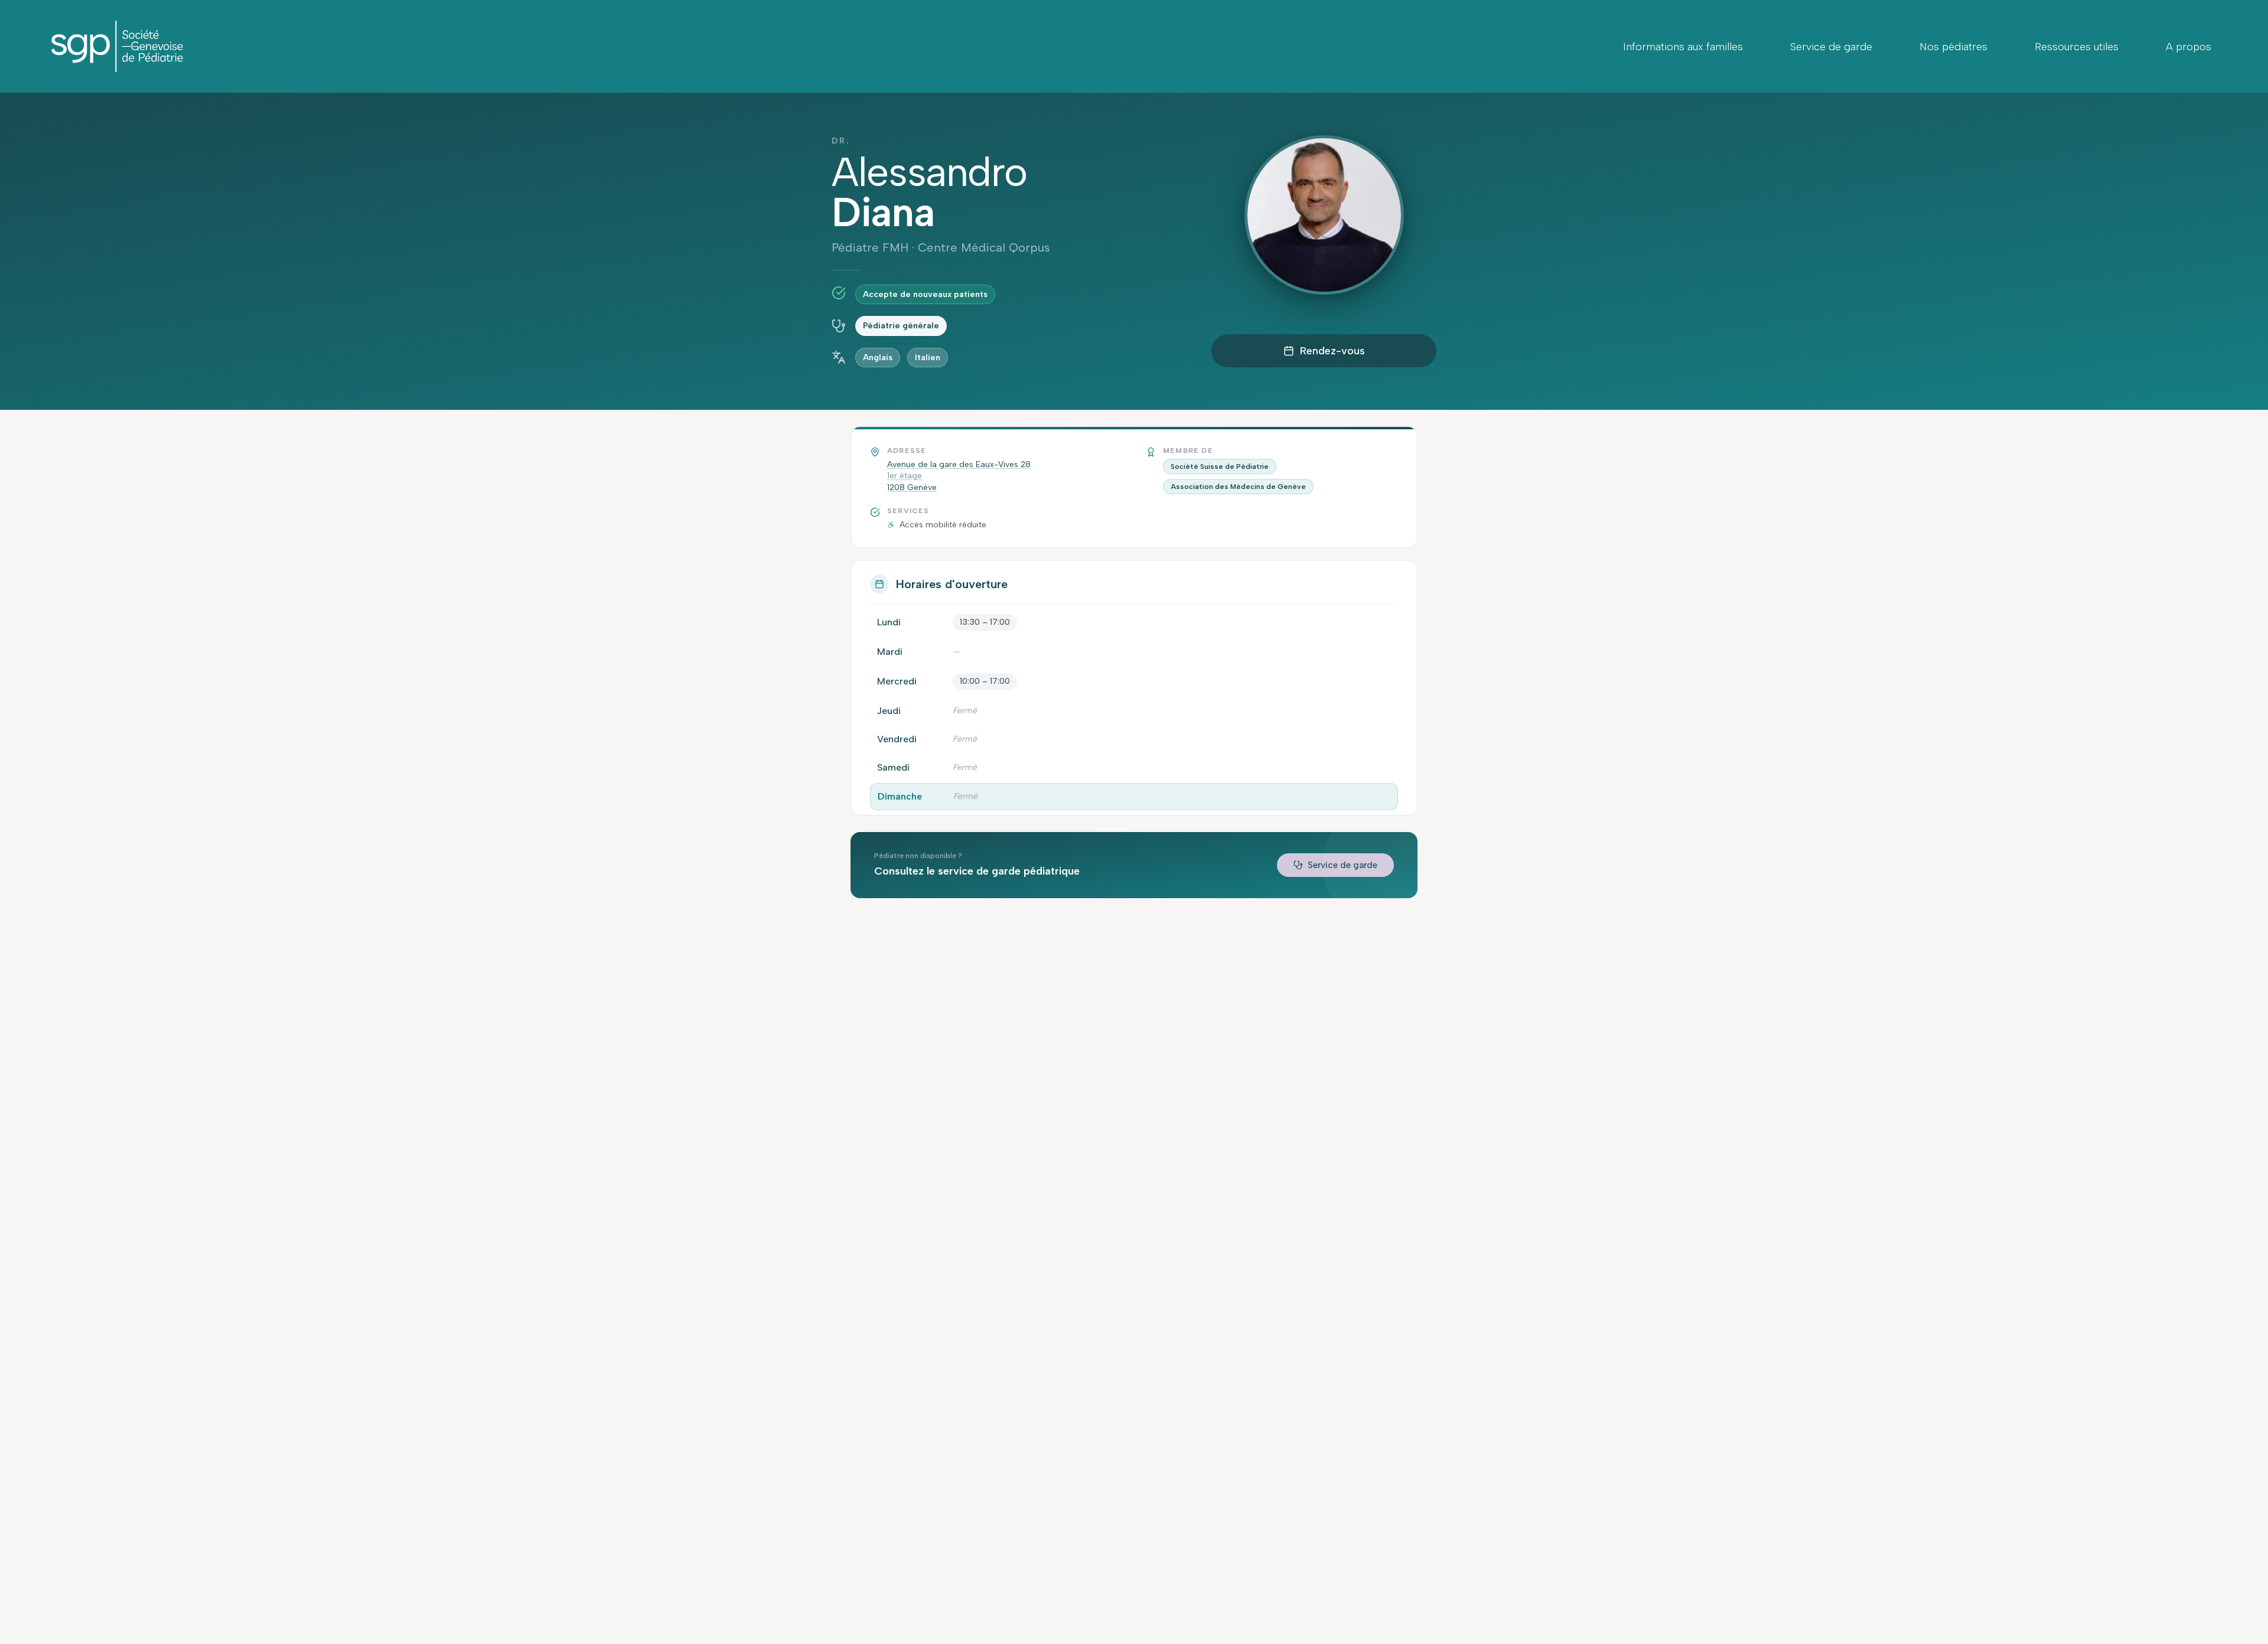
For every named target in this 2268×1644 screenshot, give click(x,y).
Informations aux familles (1683, 47)
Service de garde (1831, 47)
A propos (2189, 47)
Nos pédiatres (1953, 47)
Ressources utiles (2077, 47)
